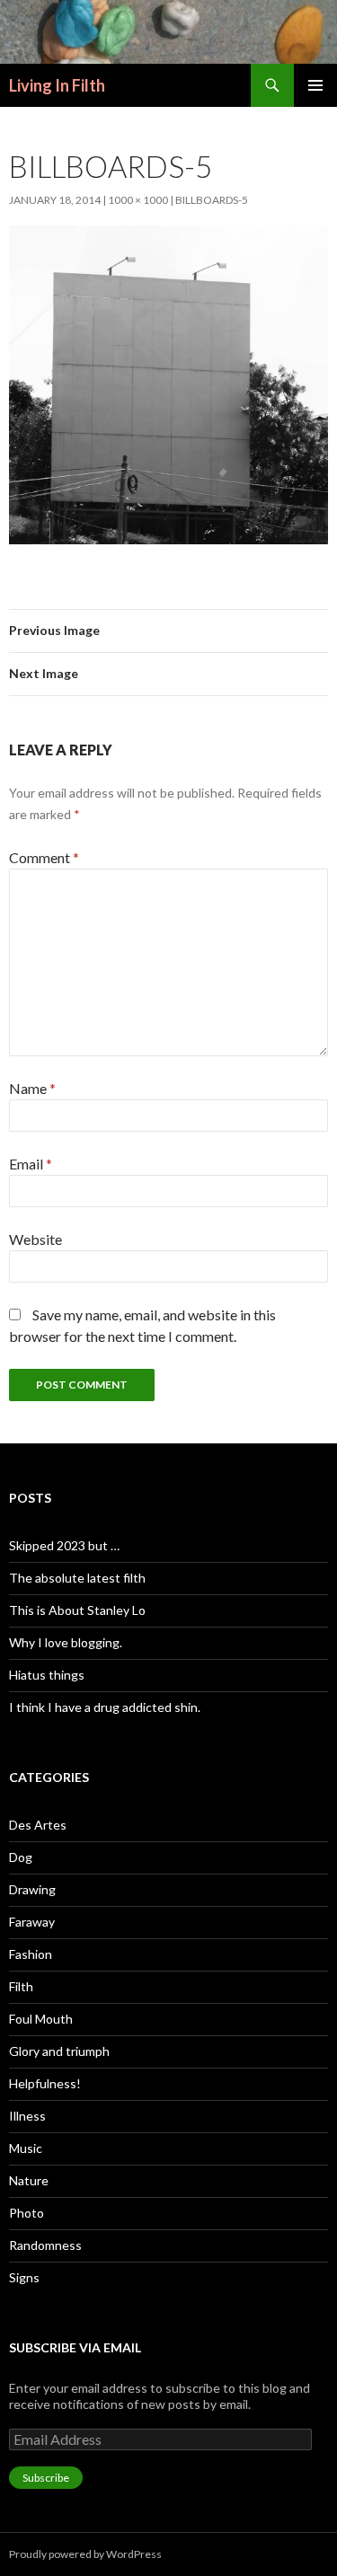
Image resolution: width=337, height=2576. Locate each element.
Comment (44, 857)
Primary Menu (315, 85)
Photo (27, 2213)
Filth (21, 1986)
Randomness (45, 2245)
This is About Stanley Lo (77, 1610)
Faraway (32, 1922)
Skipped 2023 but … (64, 1545)
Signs (24, 2277)
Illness (27, 2116)
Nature (29, 2180)
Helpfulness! (45, 2083)
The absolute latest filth (77, 1578)
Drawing (32, 1889)
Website (35, 1239)
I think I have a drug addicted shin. (105, 1707)
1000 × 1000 (138, 200)
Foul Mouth (41, 2019)
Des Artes (38, 1825)
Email (31, 1164)
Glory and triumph (59, 2051)
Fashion (31, 1954)
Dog (21, 1857)
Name (32, 1088)
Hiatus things (47, 1675)
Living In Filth (57, 85)
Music (26, 2148)
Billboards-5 (212, 200)
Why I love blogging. (66, 1642)
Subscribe (46, 2478)
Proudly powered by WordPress (85, 2554)
